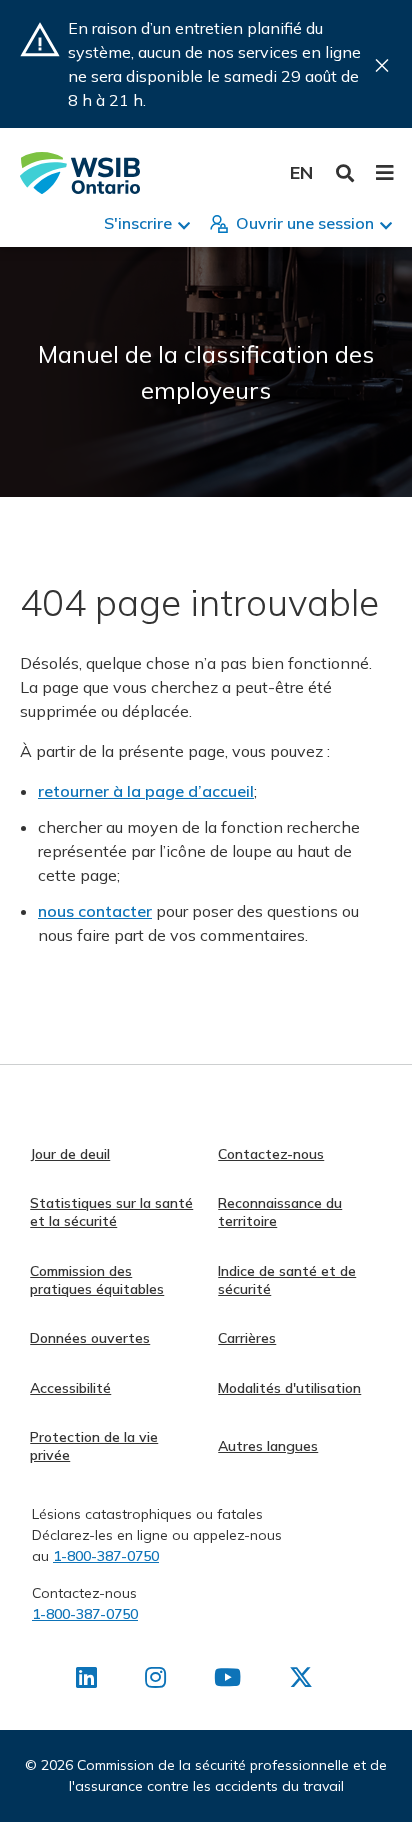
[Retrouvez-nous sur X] (301, 1681)
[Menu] (384, 173)
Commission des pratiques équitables (97, 1280)
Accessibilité (70, 1388)
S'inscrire (138, 223)
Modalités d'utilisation (289, 1388)
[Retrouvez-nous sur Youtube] (227, 1681)
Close (382, 65)
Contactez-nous (271, 1154)
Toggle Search (345, 173)
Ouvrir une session (305, 223)
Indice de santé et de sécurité (287, 1280)
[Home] (80, 173)
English (301, 172)
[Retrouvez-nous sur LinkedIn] (86, 1681)
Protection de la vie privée (94, 1446)
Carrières (247, 1338)
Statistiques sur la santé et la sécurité (111, 1212)
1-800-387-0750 (106, 1556)
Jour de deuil (70, 1154)
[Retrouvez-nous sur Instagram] (155, 1681)
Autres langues (268, 1446)
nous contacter (95, 911)
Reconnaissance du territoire (280, 1212)
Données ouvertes (90, 1338)
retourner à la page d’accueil (146, 791)
